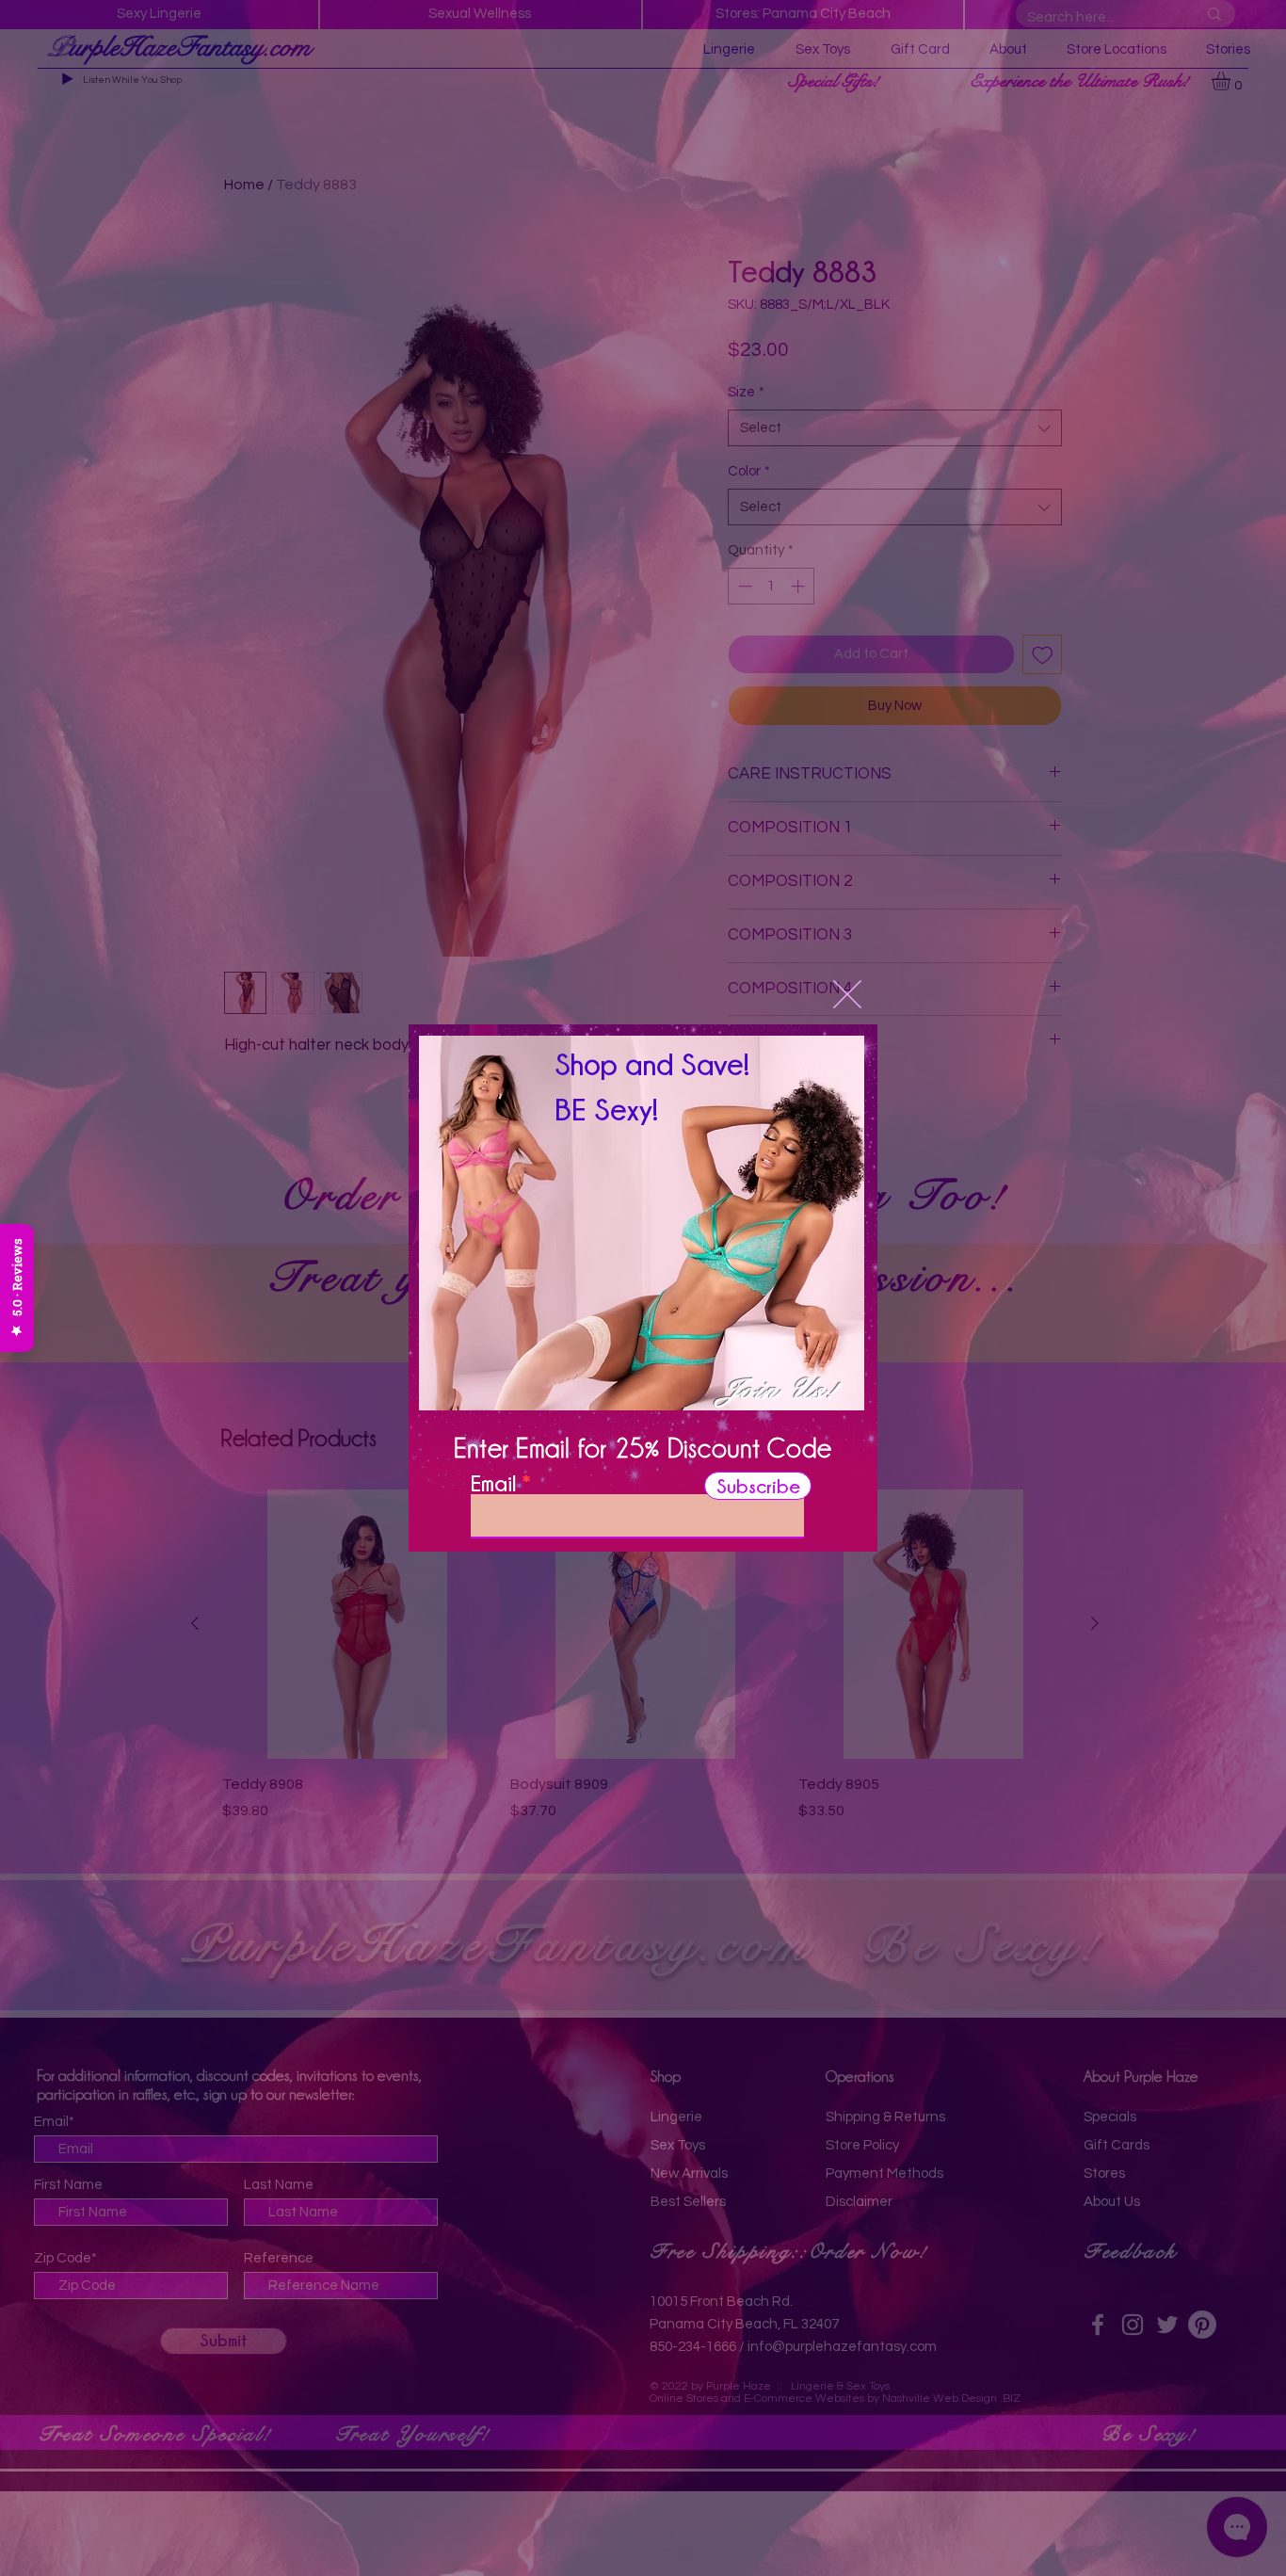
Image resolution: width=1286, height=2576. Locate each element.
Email (493, 1483)
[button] (847, 994)
